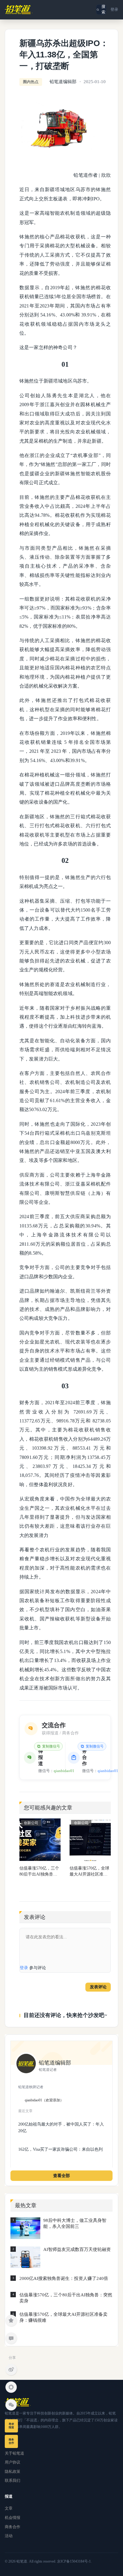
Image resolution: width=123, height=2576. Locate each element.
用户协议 (13, 2462)
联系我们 (13, 2480)
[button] (101, 10)
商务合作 (13, 2527)
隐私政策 (13, 2471)
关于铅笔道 (14, 2453)
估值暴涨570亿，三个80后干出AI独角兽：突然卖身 (39, 1872)
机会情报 (13, 2518)
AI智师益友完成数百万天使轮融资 (77, 2249)
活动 (9, 2536)
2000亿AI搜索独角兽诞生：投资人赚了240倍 (64, 2278)
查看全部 (61, 2176)
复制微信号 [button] (51, 1746)
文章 (9, 2508)
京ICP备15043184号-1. (74, 2561)
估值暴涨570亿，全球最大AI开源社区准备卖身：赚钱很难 (89, 1872)
